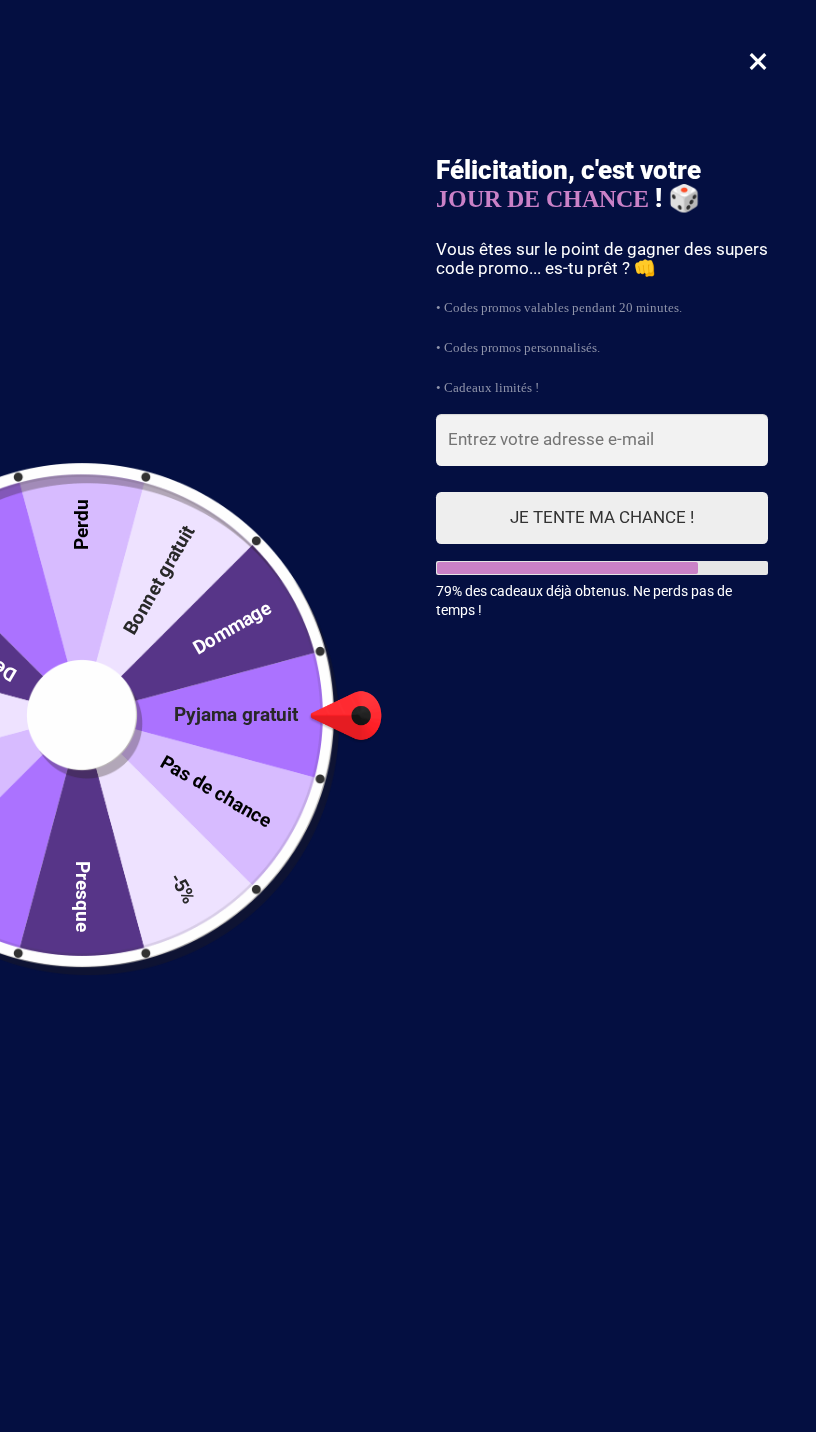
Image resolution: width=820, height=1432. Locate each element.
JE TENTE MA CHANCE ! (602, 517)
